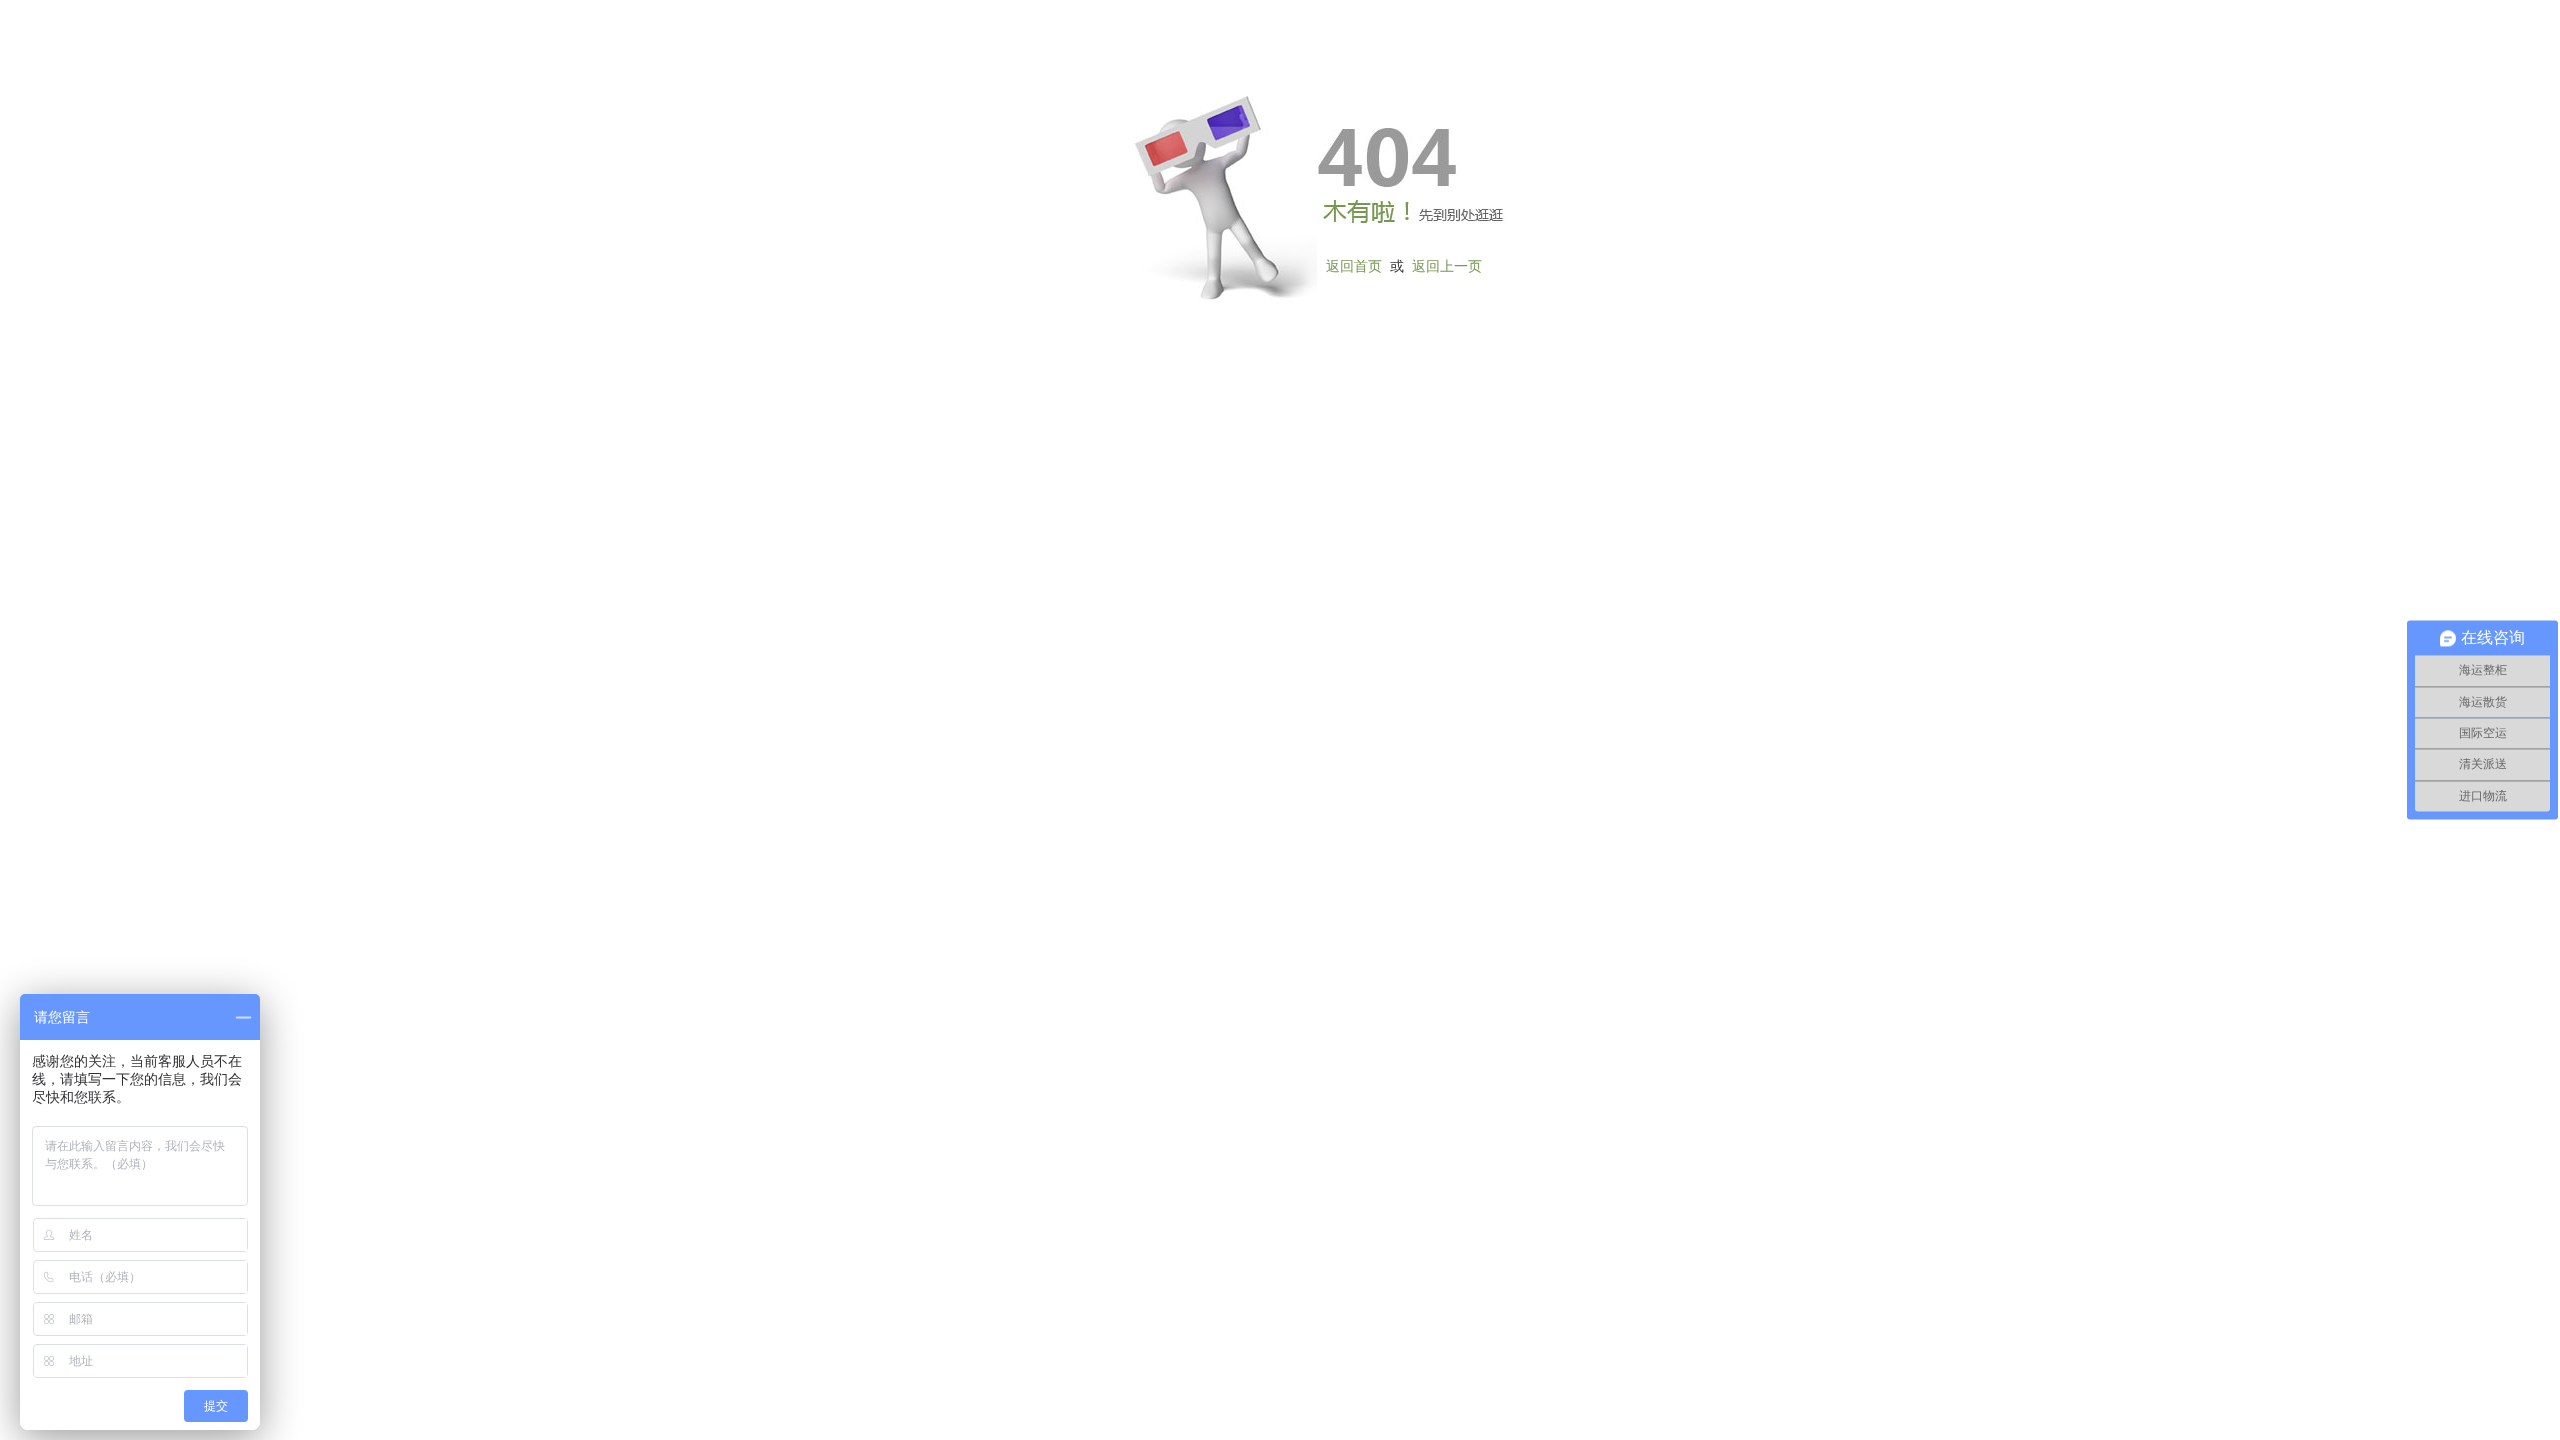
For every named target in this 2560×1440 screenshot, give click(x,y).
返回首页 (1354, 266)
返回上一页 (1447, 266)
